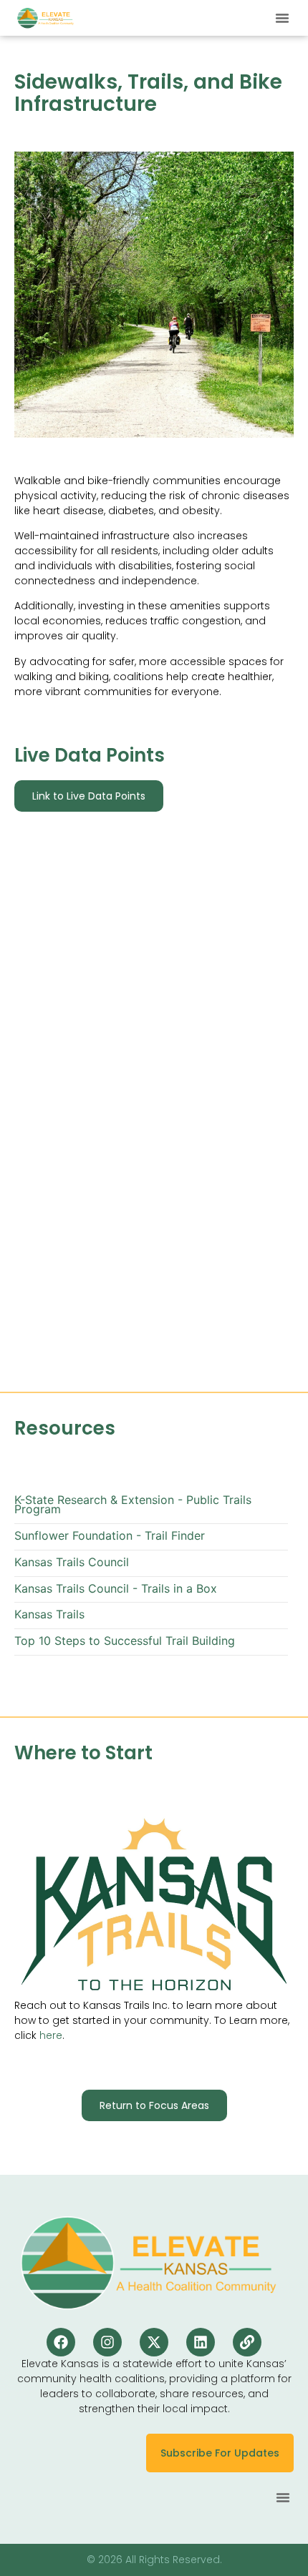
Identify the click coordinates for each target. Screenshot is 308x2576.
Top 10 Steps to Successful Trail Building (125, 1641)
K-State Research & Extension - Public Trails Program (133, 1505)
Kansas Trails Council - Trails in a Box (116, 1589)
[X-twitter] (154, 2342)
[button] (282, 18)
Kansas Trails (49, 1614)
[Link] (247, 2342)
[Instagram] (107, 2342)
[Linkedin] (201, 2342)
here (51, 2035)
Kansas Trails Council (72, 1562)
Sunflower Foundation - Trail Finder (110, 1536)
